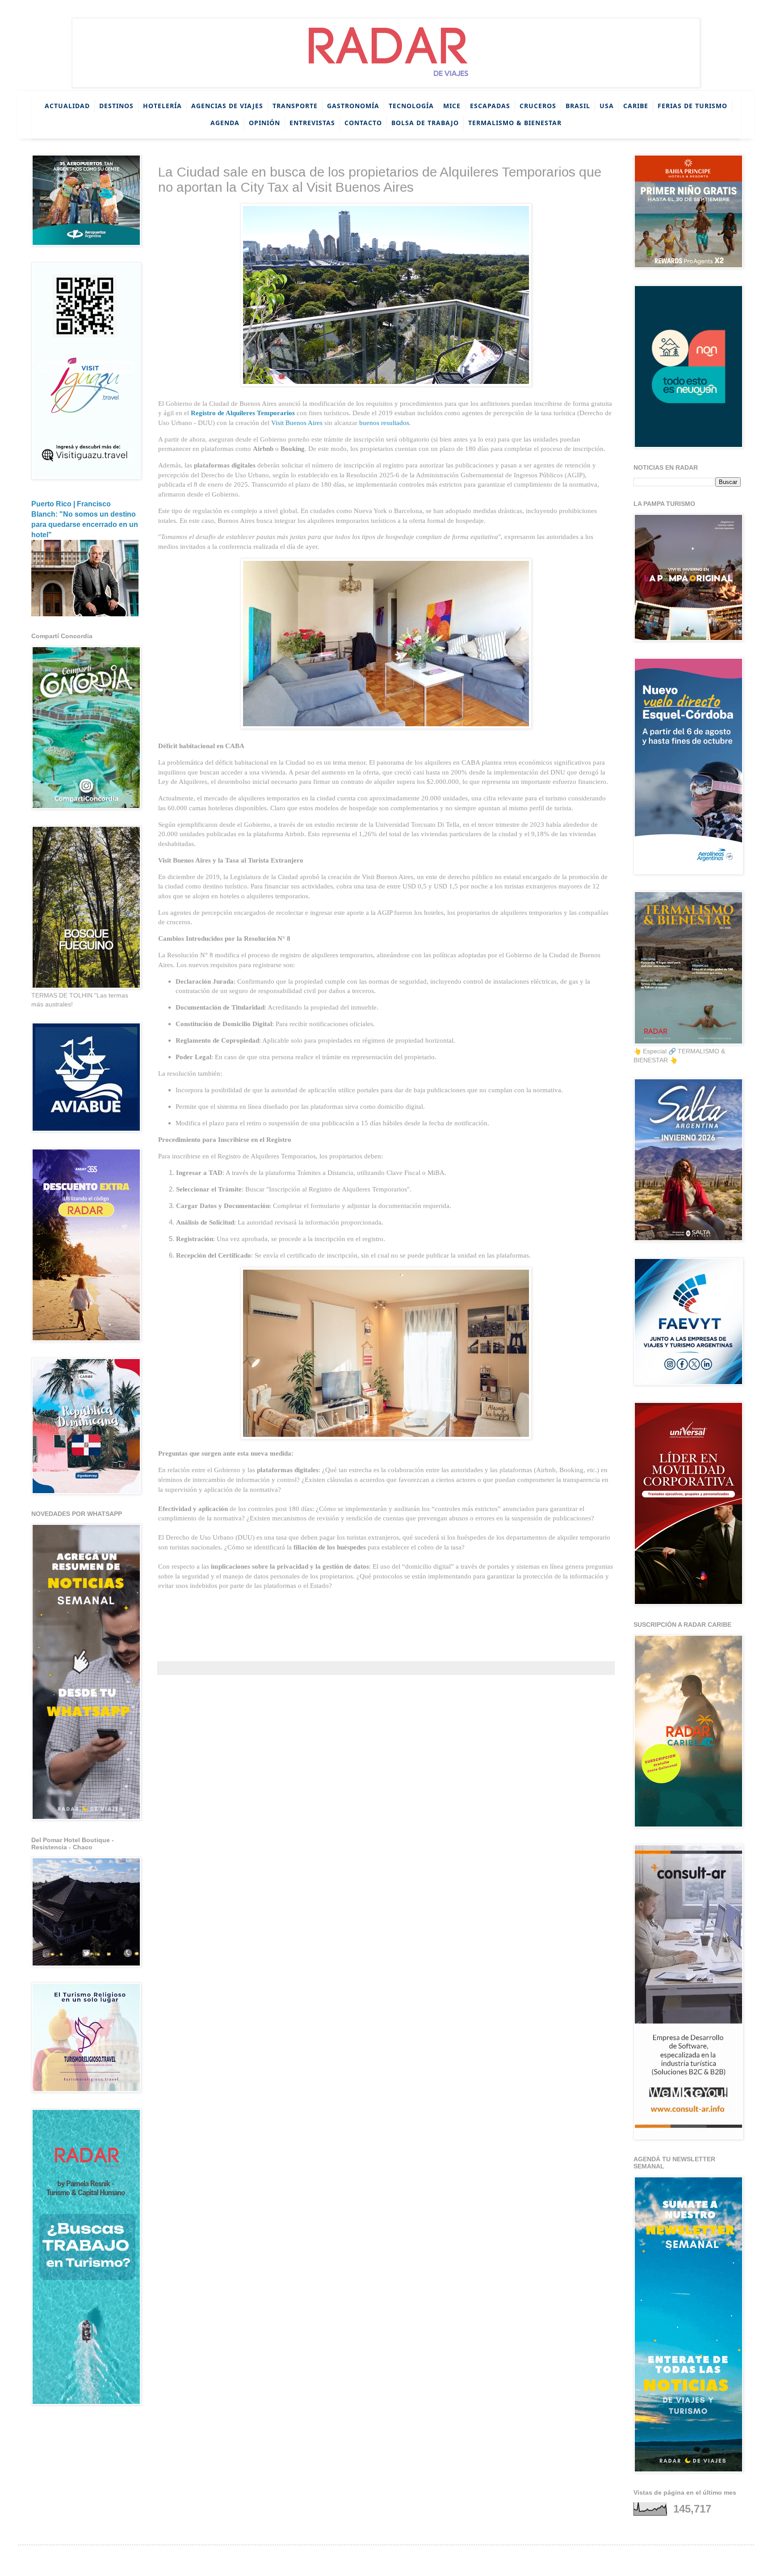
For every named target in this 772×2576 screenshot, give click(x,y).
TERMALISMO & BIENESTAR (515, 123)
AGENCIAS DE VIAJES (227, 106)
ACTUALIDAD (67, 106)
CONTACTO (363, 123)
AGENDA (225, 123)
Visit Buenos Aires (297, 423)
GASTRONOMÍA (353, 106)
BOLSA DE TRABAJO (425, 123)
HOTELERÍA (162, 106)
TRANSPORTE (295, 106)
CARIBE (636, 106)
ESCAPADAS (490, 106)
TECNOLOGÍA (411, 106)
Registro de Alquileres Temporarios (243, 413)
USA (607, 106)
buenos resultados (384, 423)
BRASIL (578, 106)
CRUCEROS (538, 106)
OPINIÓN (264, 123)
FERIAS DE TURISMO (692, 106)
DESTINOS (116, 106)
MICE (452, 106)
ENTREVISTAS (312, 123)
